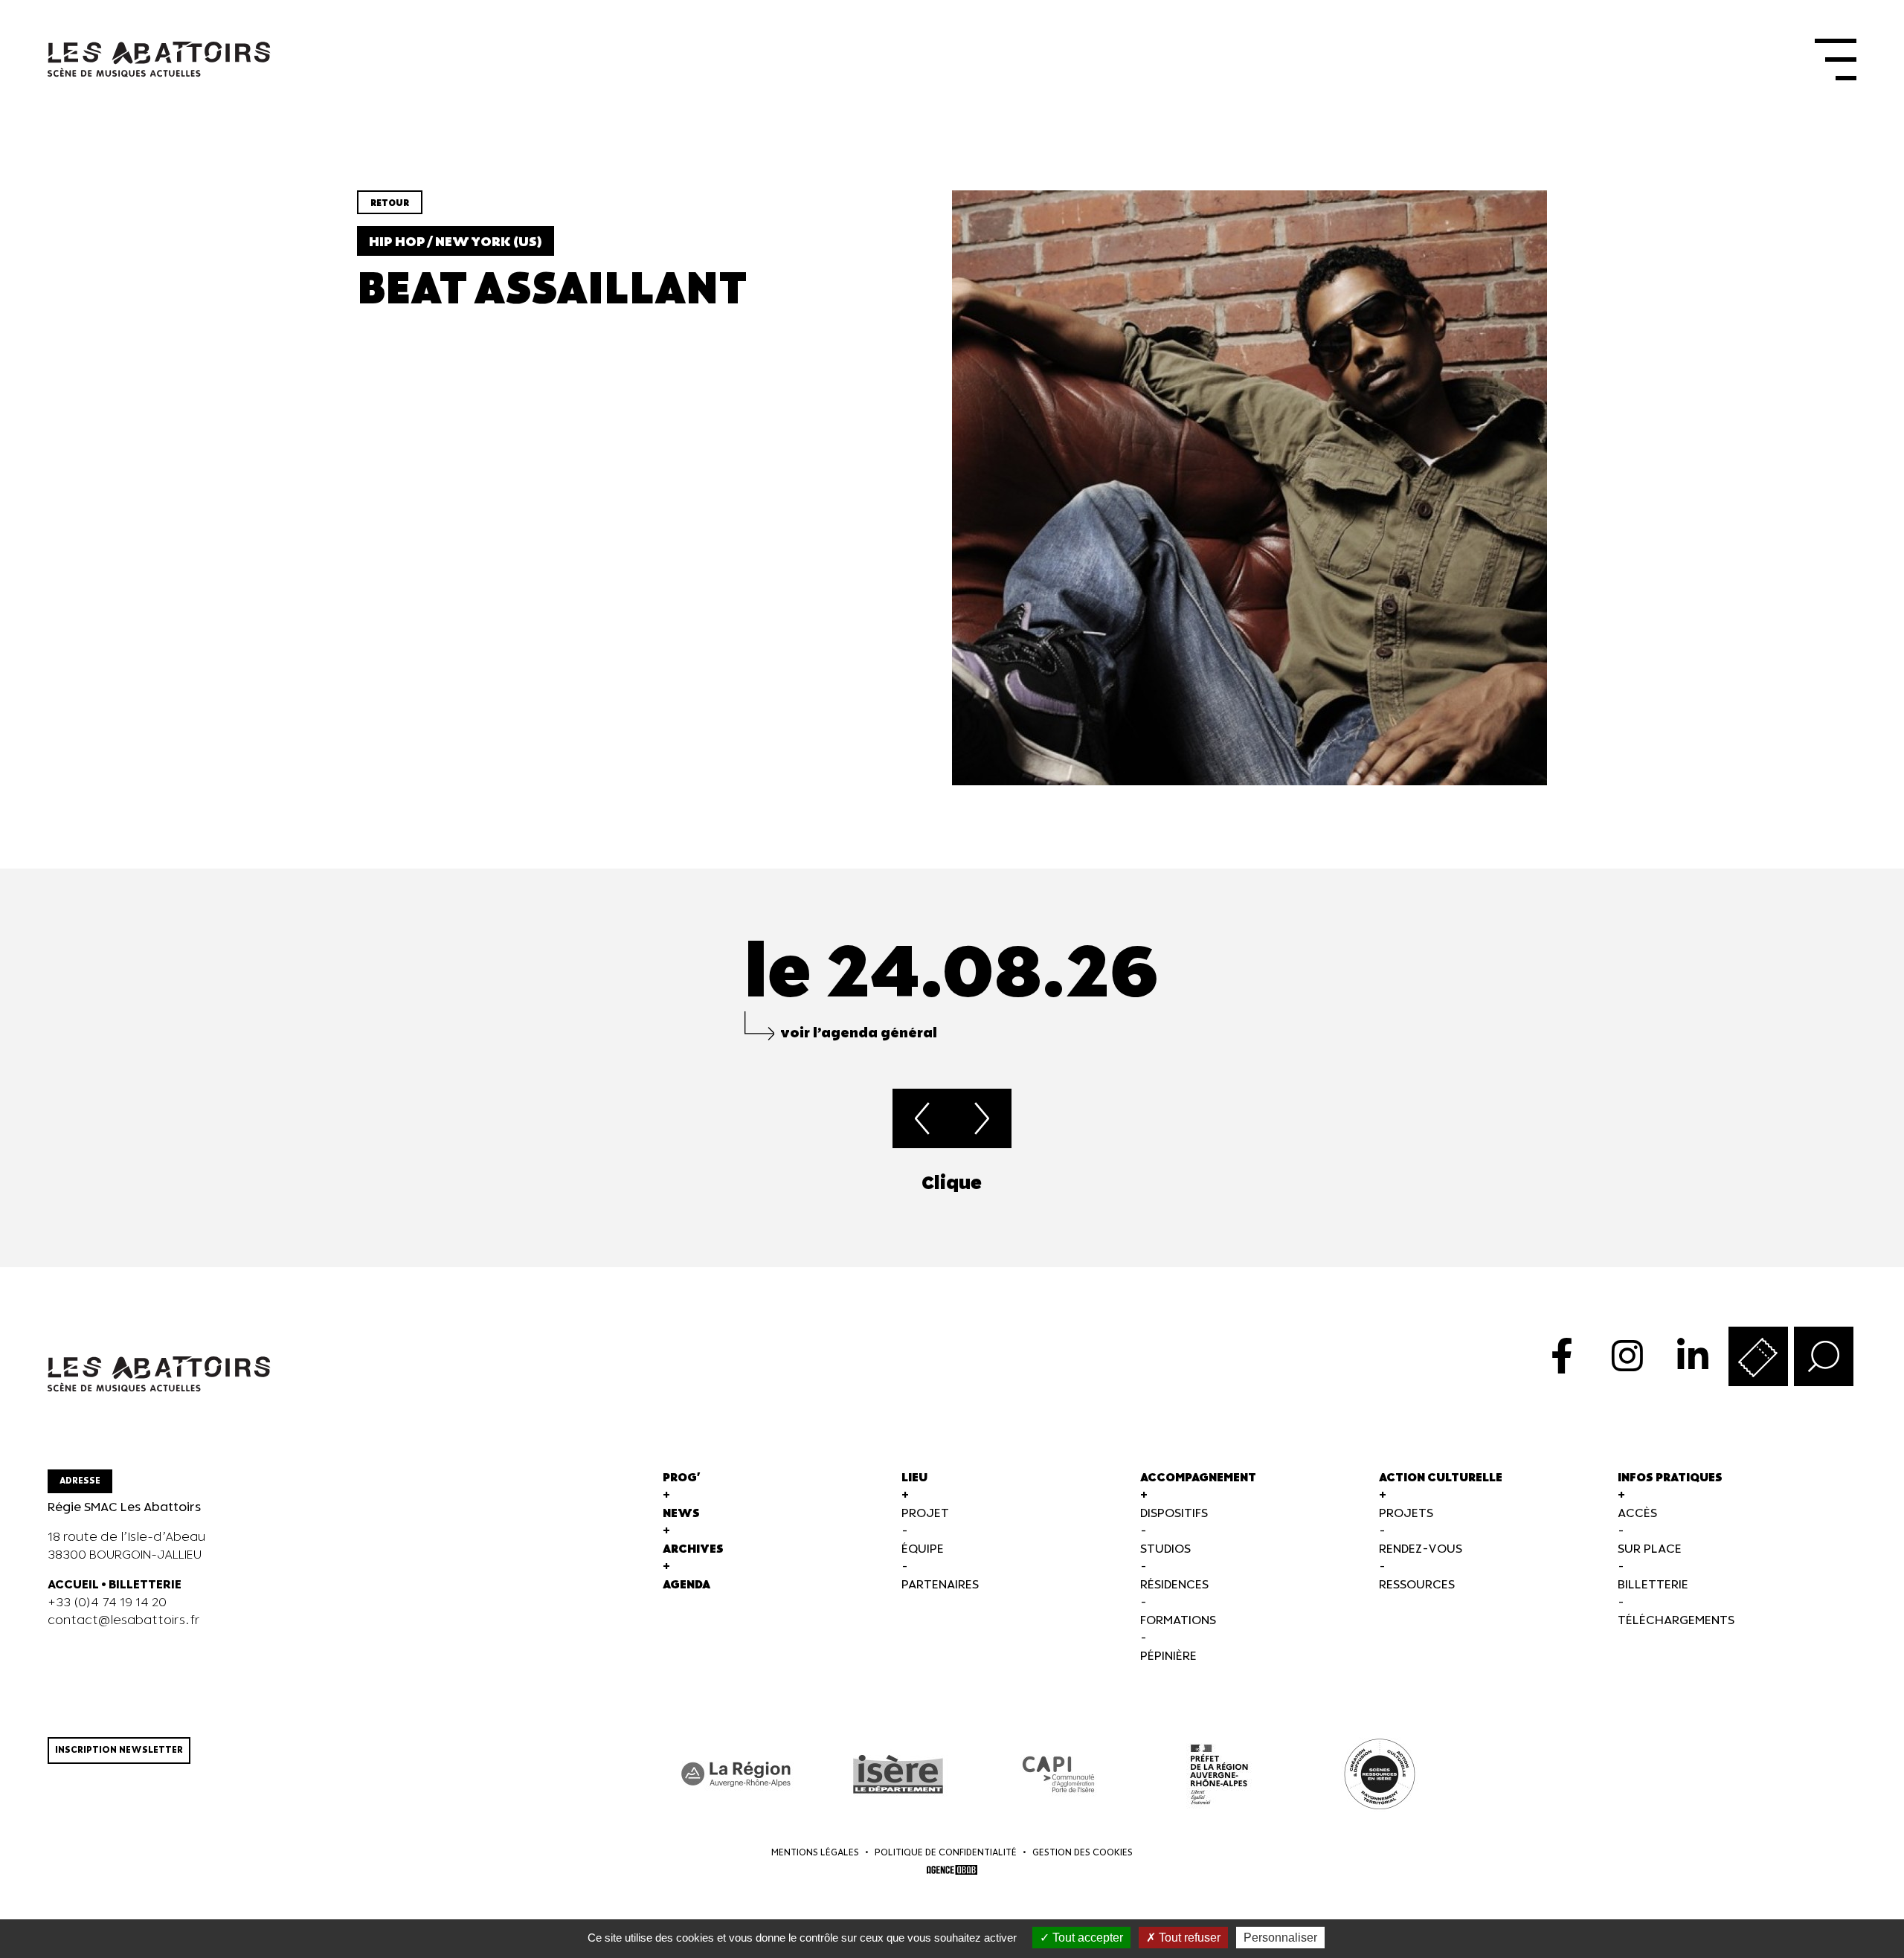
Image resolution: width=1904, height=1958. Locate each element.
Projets (1406, 1514)
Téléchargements (1676, 1621)
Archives (693, 1549)
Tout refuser (1188, 1938)
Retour (390, 203)
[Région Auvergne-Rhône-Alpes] (737, 1774)
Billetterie (1653, 1585)
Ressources (1417, 1585)
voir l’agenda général (859, 1033)
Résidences (1174, 1585)
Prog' (682, 1478)
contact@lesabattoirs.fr (124, 1621)
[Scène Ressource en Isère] (1380, 1774)
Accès (1637, 1514)
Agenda (686, 1585)
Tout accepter (1086, 1938)
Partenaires (940, 1585)
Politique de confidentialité (946, 1853)
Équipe (923, 1549)
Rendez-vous (1421, 1549)
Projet (925, 1514)
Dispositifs (1174, 1514)
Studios (1165, 1549)
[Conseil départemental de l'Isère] (898, 1774)
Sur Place (1650, 1549)
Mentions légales (815, 1853)
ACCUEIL (73, 1585)
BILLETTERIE (145, 1585)
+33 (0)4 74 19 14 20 (107, 1603)
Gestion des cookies (1083, 1853)
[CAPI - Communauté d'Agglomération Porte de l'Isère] (1058, 1774)
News (681, 1514)
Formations (1178, 1621)
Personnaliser (1280, 1938)
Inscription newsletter (119, 1750)
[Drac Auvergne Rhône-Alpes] (1219, 1774)
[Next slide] (1856, 1184)
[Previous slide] (48, 1184)
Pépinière (1168, 1656)
